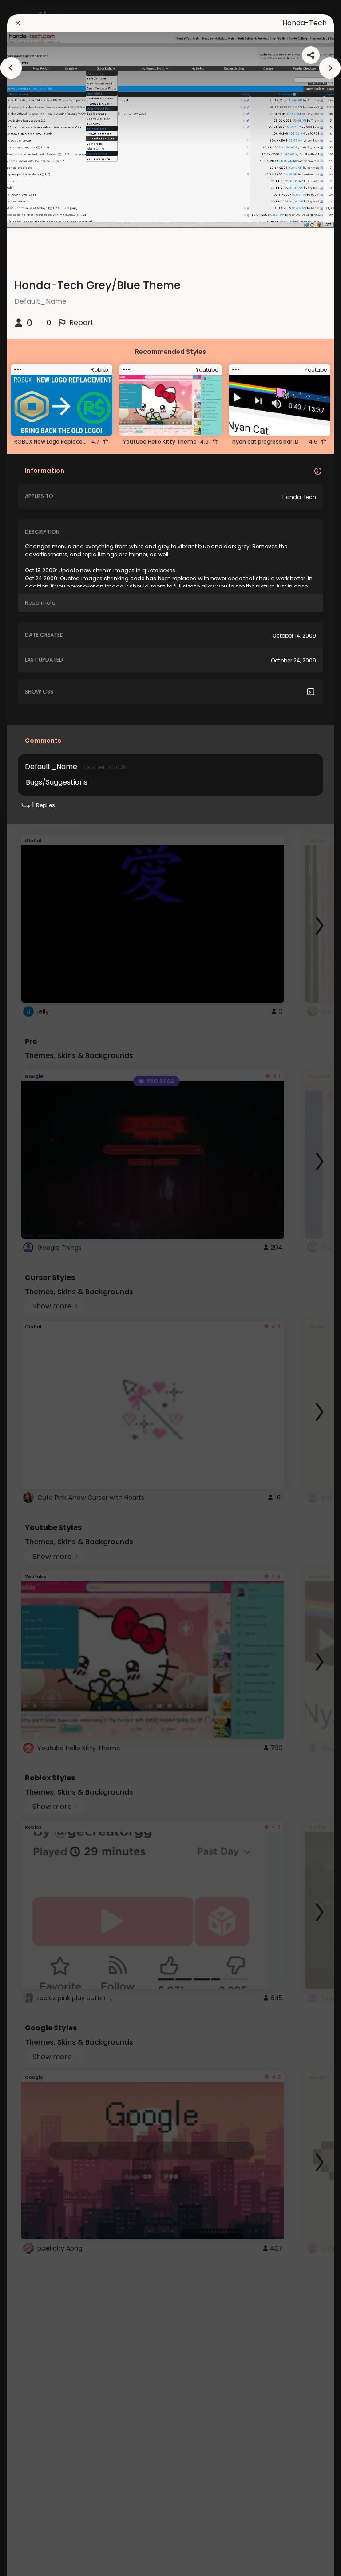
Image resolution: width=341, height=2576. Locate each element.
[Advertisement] (36, 1288)
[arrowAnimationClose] (11, 68)
